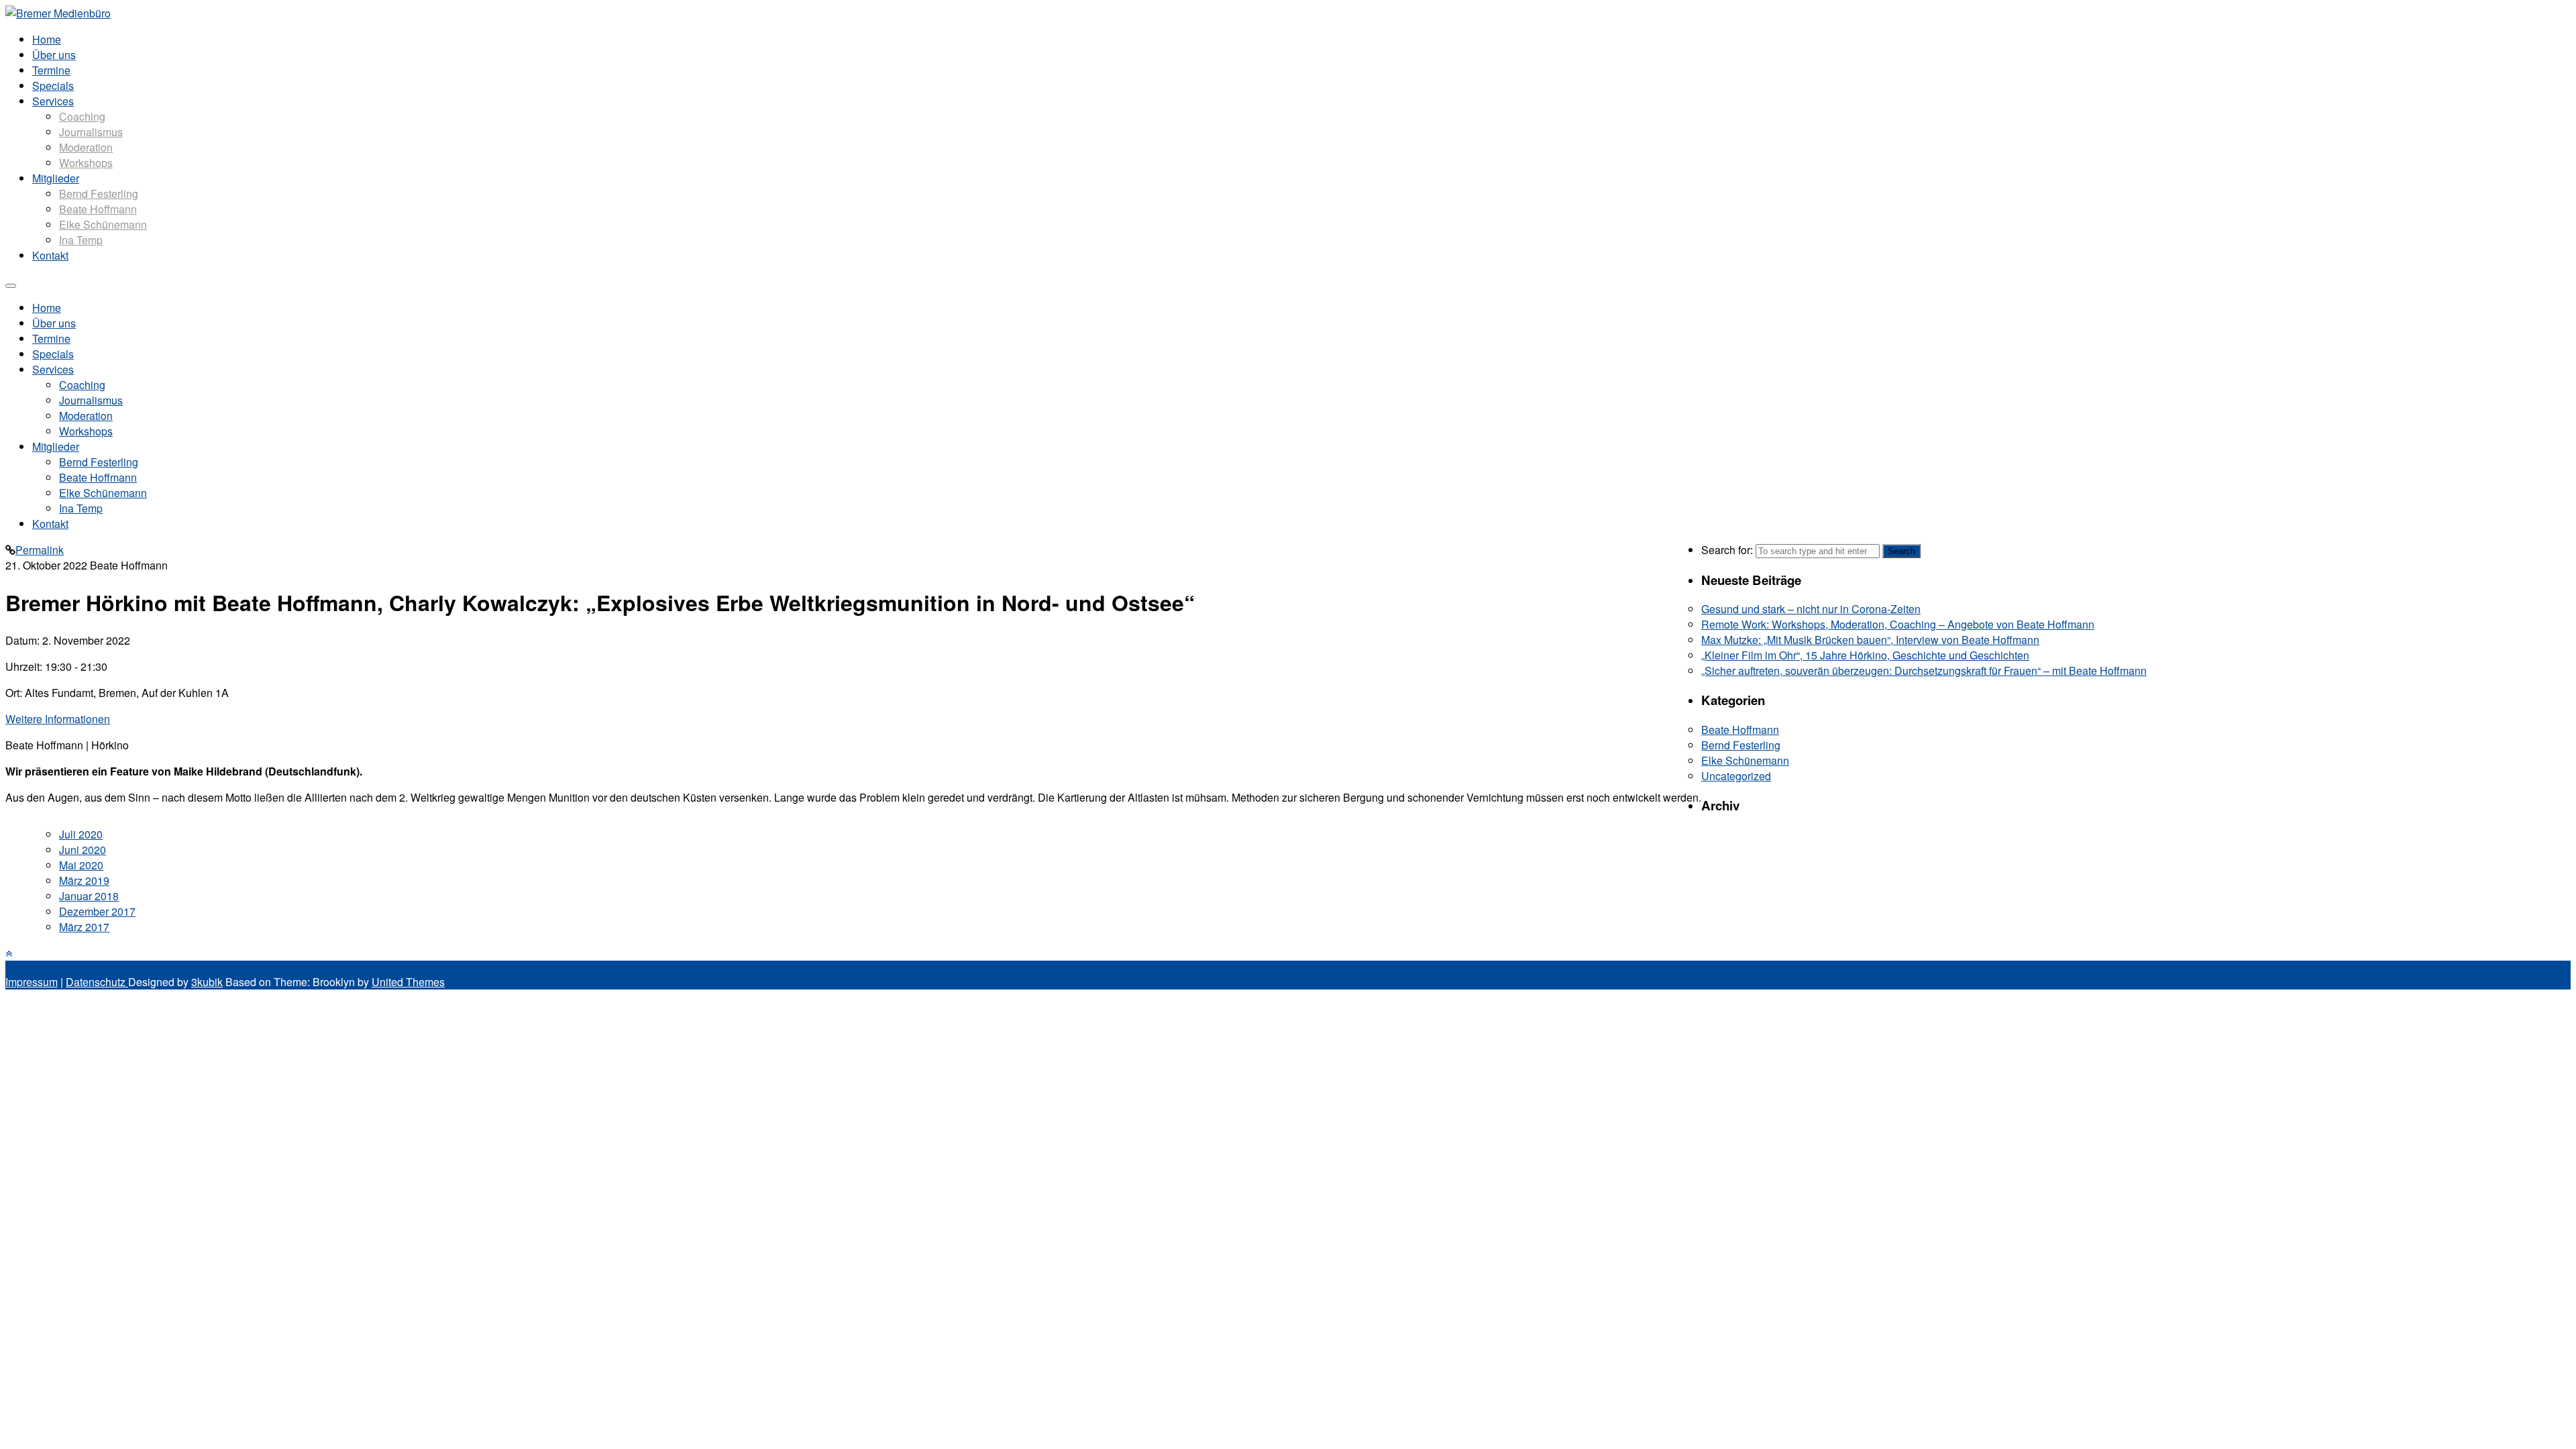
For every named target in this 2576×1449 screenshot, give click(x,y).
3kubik (207, 982)
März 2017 (84, 927)
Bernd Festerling (99, 194)
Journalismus (91, 132)
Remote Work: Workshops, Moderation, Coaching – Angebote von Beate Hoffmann (1898, 624)
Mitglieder (56, 178)
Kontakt (50, 255)
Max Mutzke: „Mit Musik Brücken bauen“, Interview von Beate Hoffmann (1870, 640)
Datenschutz (97, 982)
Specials (53, 86)
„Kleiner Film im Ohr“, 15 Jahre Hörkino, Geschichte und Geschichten (1865, 655)
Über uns (54, 55)
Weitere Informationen (58, 719)
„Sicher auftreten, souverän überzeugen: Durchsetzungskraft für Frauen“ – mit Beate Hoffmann (1924, 670)
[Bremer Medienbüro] (58, 13)
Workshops (86, 163)
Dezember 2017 (97, 911)
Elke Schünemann (103, 224)
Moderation (86, 147)
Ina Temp (81, 240)
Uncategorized (1736, 776)
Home (47, 39)
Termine (51, 70)
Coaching (82, 116)
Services (53, 101)
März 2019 (84, 880)
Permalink (40, 550)
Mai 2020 (81, 865)
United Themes (408, 982)
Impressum (32, 982)
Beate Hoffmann (98, 209)
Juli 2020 (81, 834)
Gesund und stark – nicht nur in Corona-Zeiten (1811, 609)
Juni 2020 (83, 850)
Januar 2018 (89, 896)
